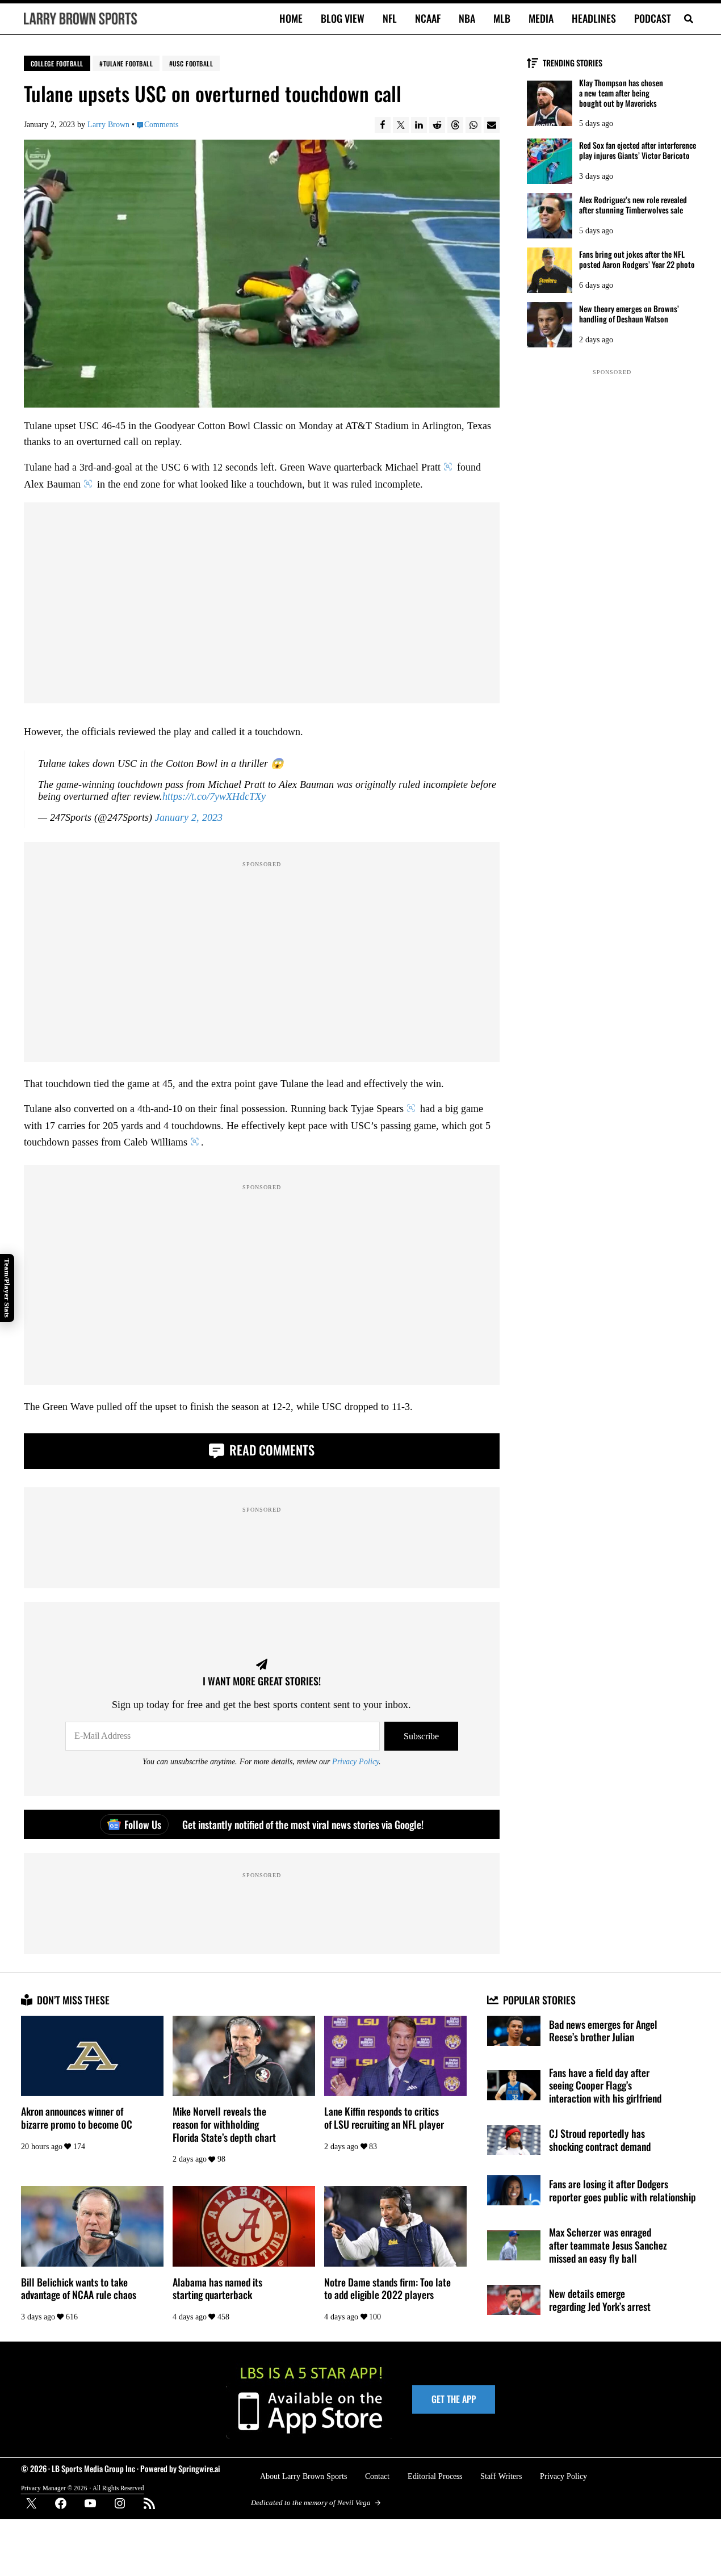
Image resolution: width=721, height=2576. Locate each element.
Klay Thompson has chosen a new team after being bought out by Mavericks (621, 93)
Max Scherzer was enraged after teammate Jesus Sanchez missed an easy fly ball (608, 2245)
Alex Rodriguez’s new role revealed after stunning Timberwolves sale (633, 205)
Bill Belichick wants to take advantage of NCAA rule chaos (79, 2288)
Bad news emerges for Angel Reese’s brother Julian (603, 2031)
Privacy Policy (355, 1761)
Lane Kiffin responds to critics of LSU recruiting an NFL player (384, 2118)
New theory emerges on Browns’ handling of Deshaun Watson (629, 314)
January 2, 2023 (189, 817)
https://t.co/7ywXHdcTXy (214, 796)
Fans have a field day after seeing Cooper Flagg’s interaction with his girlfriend (605, 2086)
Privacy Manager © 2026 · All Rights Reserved (83, 2488)
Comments (161, 124)
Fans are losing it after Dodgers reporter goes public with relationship (623, 2190)
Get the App (454, 2399)
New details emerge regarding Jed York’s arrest (600, 2300)
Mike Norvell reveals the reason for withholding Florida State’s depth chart (224, 2124)
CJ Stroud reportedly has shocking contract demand (600, 2140)
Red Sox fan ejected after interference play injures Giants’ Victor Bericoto (638, 150)
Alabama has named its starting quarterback (217, 2288)
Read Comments (271, 1449)
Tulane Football (128, 63)
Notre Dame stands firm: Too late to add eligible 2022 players (387, 2288)
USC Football (193, 63)
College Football (57, 63)
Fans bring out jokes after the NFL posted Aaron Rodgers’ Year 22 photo (637, 259)
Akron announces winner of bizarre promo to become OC (77, 2118)
